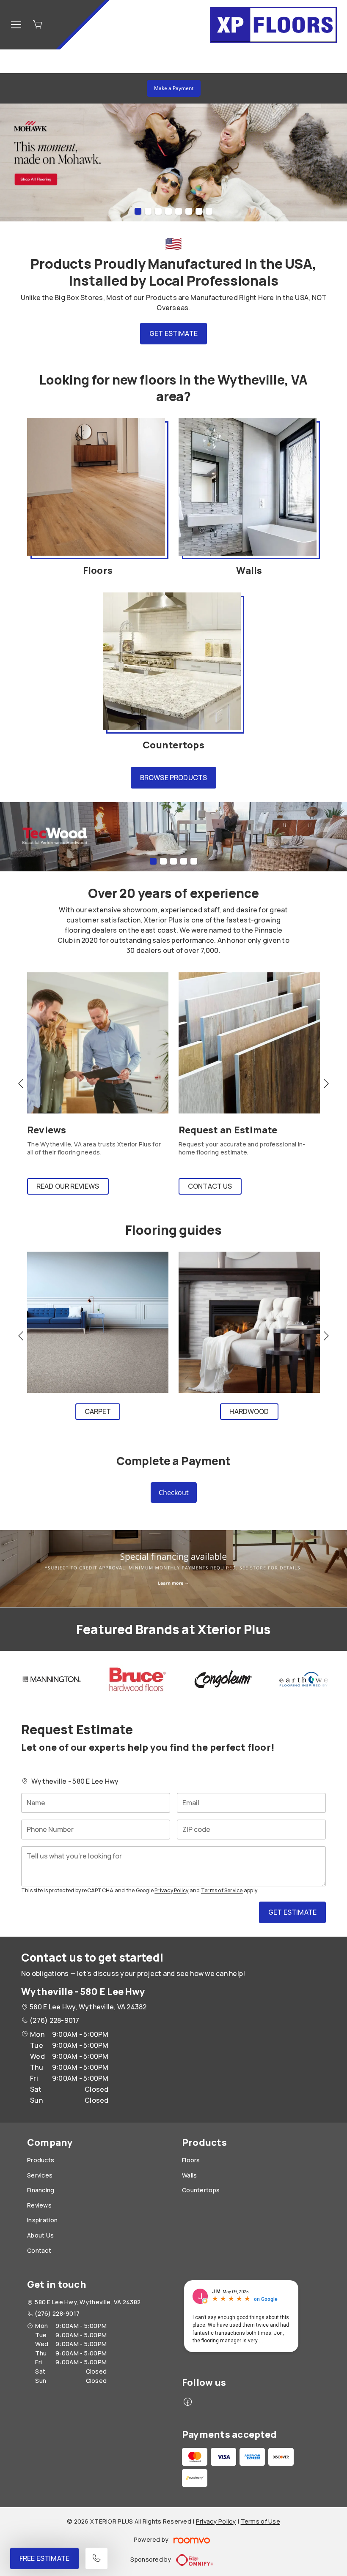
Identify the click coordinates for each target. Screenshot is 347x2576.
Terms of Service (222, 1890)
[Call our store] (96, 2558)
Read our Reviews (68, 1186)
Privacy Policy (171, 1890)
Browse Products (173, 778)
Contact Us (210, 1186)
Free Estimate (44, 2558)
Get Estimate (173, 333)
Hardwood (249, 1411)
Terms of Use (260, 2521)
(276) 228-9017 (54, 2020)
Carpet (98, 1411)
